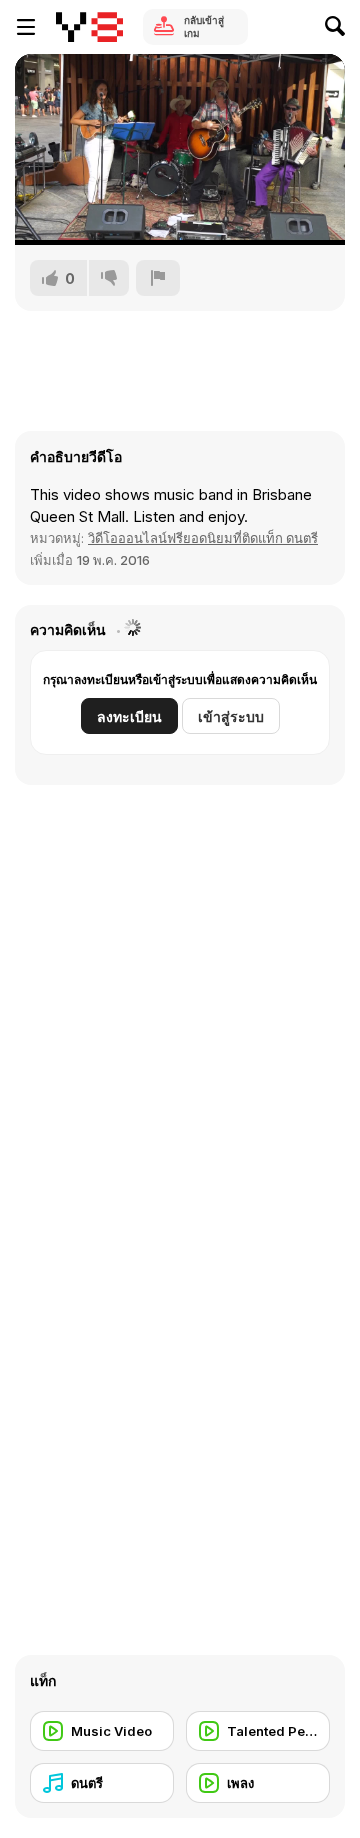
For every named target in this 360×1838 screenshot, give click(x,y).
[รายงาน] (158, 278)
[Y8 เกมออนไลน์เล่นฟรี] (89, 27)
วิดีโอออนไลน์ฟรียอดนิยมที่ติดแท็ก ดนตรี (203, 538)
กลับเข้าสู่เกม (204, 26)
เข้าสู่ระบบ (231, 716)
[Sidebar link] (26, 27)
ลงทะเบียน (129, 716)
